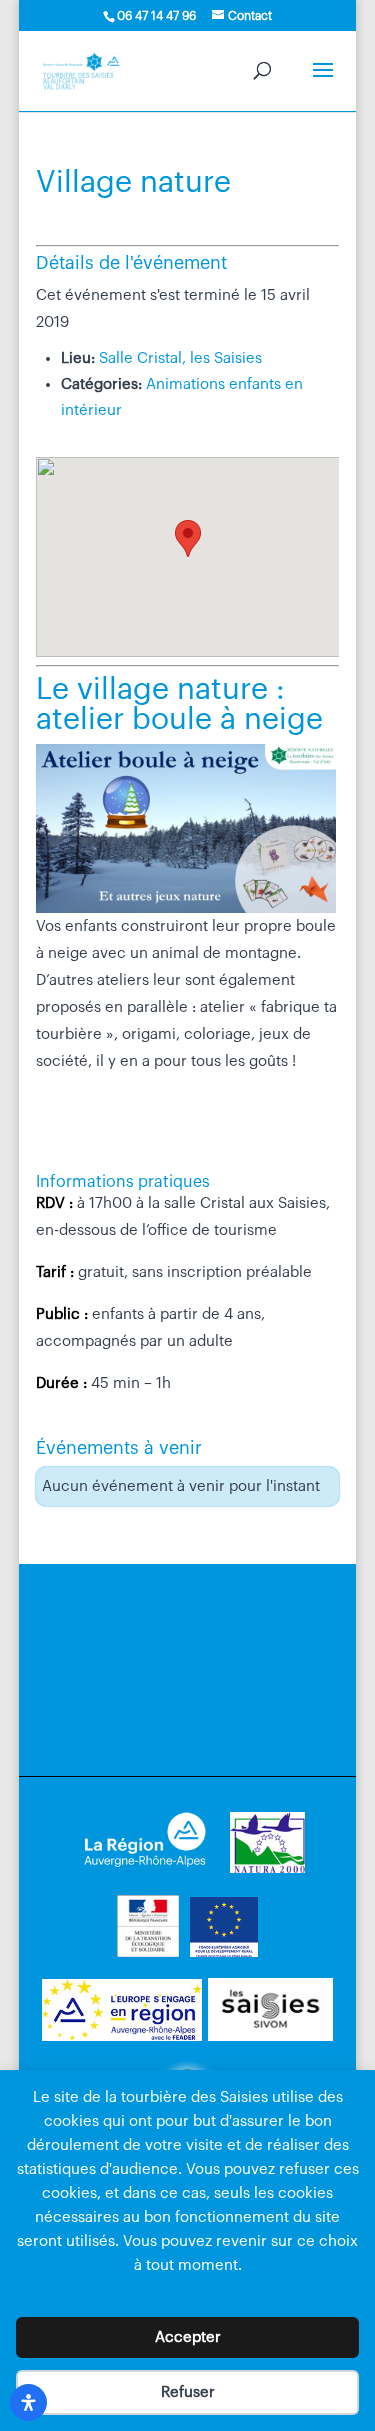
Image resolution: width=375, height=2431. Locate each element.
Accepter (188, 2337)
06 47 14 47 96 (156, 16)
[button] (188, 538)
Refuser (188, 2392)
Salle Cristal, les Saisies (180, 358)
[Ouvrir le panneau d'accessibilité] (28, 2402)
